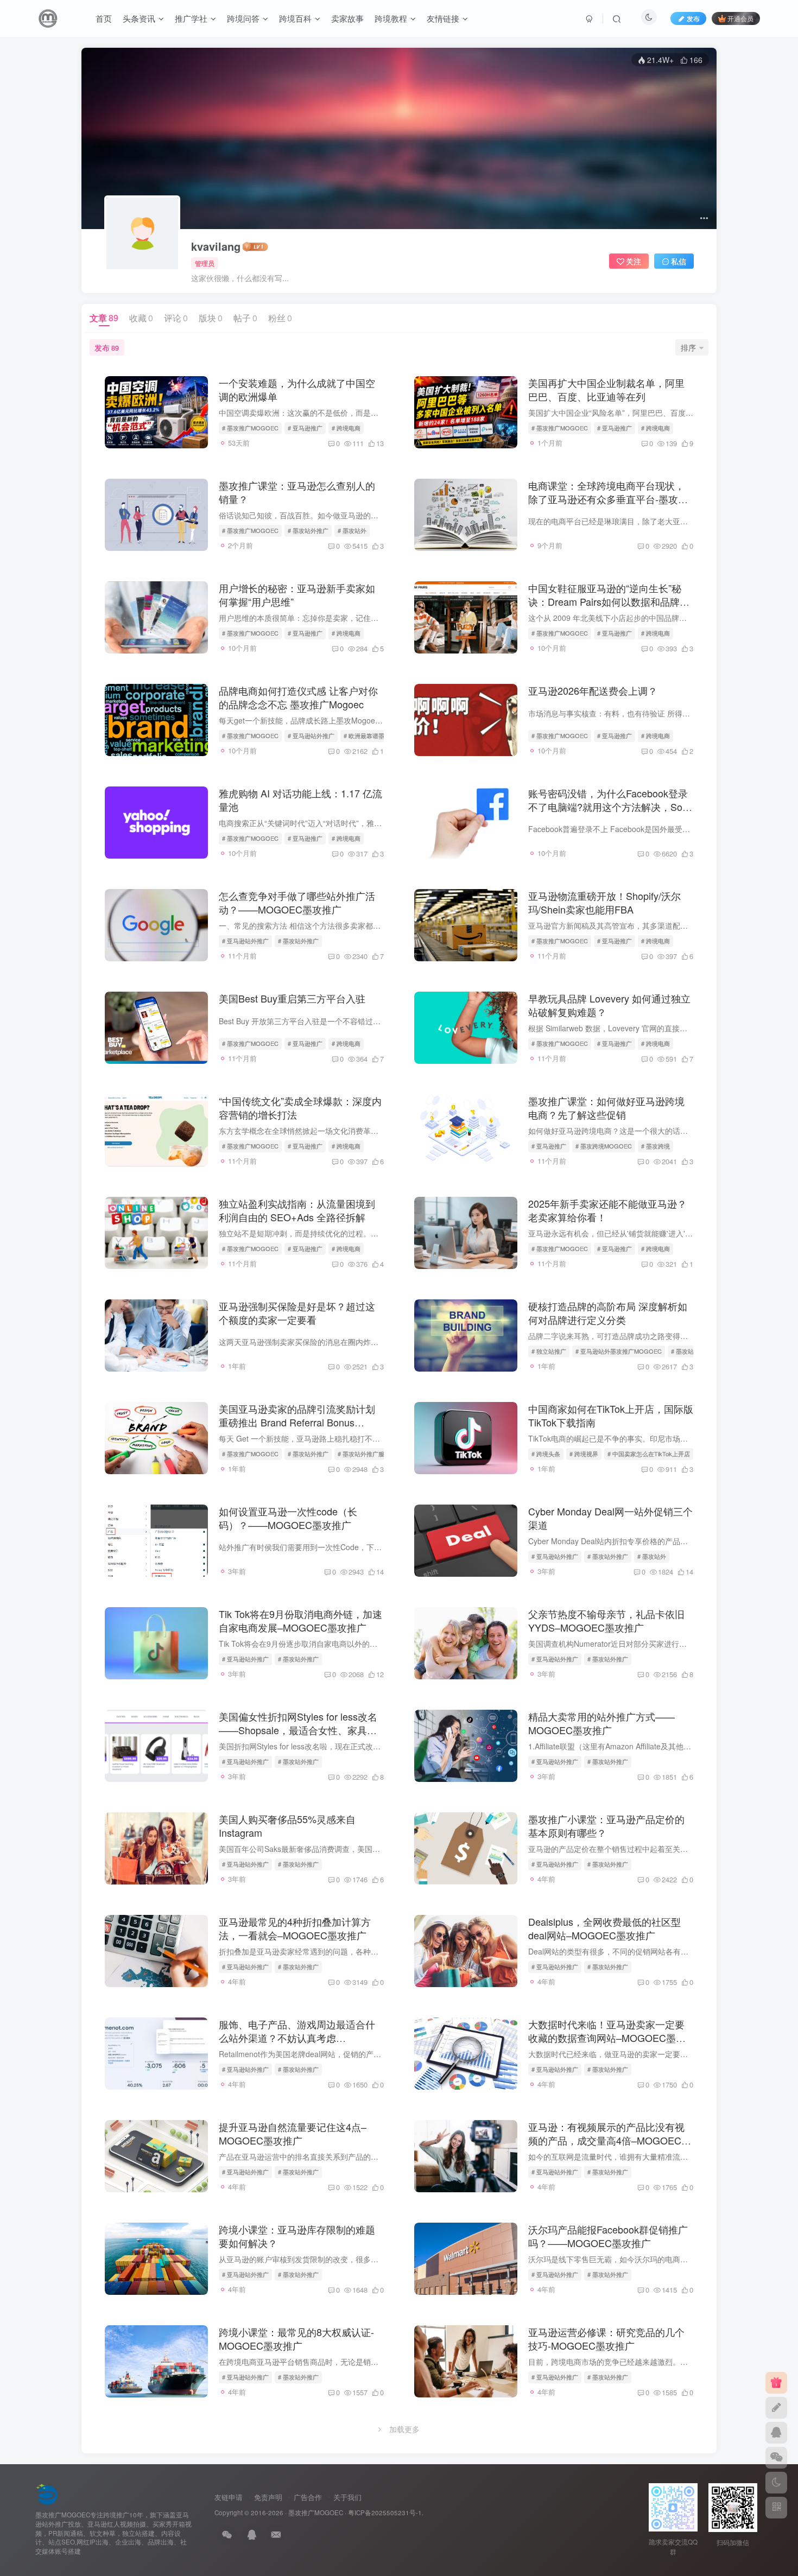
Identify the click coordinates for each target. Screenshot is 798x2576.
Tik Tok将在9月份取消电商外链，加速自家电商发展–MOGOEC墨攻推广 (300, 1620)
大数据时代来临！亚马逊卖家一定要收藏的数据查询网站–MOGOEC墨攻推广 (607, 2038)
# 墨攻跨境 (655, 1146)
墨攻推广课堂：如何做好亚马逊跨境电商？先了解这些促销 (606, 1108)
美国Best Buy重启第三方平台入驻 (292, 998)
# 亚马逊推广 (305, 428)
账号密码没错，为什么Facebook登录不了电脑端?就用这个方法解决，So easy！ (608, 807)
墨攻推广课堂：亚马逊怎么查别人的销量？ (297, 492)
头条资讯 (139, 18)
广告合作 (308, 2497)
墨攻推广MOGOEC (316, 2512)
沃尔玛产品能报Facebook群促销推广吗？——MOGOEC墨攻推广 (608, 2236)
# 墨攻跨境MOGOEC (604, 1146)
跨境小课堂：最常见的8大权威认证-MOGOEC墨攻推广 (296, 2339)
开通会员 (740, 18)
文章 (104, 318)
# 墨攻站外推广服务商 (367, 1454)
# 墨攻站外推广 (308, 530)
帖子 (245, 318)
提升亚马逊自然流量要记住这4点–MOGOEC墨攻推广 (293, 2133)
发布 (107, 347)
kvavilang (216, 246)
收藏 (141, 318)
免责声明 (268, 2497)
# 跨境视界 (584, 1454)
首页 (104, 18)
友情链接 (443, 18)
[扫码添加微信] (776, 2458)
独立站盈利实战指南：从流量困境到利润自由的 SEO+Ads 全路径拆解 (297, 1210)
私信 (679, 261)
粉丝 (280, 318)
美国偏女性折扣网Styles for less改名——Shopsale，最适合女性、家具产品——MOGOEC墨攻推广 (298, 1730)
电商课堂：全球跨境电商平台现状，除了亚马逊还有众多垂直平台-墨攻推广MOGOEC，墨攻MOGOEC (608, 499)
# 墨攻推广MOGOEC (250, 428)
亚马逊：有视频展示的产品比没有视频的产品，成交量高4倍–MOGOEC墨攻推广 (610, 2140)
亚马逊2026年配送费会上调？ (593, 690)
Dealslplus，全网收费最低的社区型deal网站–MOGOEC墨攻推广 (604, 1928)
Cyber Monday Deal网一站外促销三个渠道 (610, 1518)
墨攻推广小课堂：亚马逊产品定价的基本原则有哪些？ (606, 1826)
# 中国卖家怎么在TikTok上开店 (649, 1454)
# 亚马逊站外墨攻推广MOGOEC (619, 1351)
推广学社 (191, 18)
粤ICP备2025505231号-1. (386, 2512)
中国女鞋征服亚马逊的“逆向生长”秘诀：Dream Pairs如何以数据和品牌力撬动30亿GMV (609, 601)
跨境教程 (391, 18)
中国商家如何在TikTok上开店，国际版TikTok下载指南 (611, 1415)
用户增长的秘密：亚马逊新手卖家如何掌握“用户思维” (297, 595)
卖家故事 (347, 18)
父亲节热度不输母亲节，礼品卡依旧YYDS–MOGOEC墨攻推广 (606, 1620)
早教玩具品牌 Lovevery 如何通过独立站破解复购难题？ (609, 1005)
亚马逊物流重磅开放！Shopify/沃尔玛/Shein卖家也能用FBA (604, 902)
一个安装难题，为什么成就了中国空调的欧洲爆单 (297, 389)
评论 (176, 318)
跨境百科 (295, 18)
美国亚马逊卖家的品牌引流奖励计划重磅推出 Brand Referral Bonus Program (297, 1422)
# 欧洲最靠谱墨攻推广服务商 (382, 735)
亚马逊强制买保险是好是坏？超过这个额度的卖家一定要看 (297, 1313)
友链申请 (229, 2497)
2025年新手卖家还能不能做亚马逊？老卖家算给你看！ (607, 1210)
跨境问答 (243, 18)
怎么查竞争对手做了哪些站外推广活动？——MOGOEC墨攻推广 (297, 902)
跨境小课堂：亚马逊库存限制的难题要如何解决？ (297, 2236)
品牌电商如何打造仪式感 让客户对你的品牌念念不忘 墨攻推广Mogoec (298, 697)
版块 (211, 318)
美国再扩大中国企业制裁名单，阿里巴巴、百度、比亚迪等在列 (606, 389)
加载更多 (404, 2429)
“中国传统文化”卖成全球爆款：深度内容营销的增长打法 (300, 1108)
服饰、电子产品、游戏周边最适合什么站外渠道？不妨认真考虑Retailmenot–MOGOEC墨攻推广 (297, 2038)
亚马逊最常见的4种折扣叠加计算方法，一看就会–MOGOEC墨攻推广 (295, 1928)
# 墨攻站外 (352, 530)
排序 (688, 347)
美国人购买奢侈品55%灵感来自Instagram (287, 1826)
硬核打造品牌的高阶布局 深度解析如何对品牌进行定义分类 (608, 1313)
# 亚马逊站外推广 (311, 735)
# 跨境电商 (346, 428)
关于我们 (347, 2497)
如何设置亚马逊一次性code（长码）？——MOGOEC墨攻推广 (288, 1518)
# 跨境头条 (546, 1454)
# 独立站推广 (549, 1351)
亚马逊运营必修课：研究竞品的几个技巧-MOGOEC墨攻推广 (606, 2339)
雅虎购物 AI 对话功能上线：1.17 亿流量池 (300, 800)
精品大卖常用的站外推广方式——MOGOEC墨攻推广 (601, 1723)
